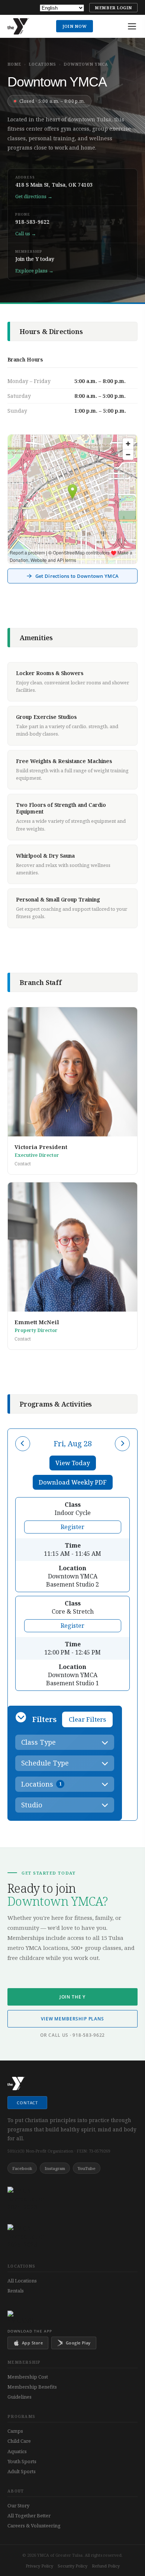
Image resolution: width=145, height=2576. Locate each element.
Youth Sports (22, 2461)
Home (14, 64)
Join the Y (72, 1997)
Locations (42, 64)
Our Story (18, 2505)
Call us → (26, 233)
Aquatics (17, 2451)
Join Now (75, 26)
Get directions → (34, 196)
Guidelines (20, 2397)
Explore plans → (34, 271)
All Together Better (29, 2516)
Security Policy (72, 2566)
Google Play (78, 2343)
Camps (15, 2431)
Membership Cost (28, 2377)
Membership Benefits (32, 2387)
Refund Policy (106, 2566)
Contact (23, 1164)
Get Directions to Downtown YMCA (77, 576)
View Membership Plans (72, 2019)
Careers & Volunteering (34, 2526)
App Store (32, 2343)
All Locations (22, 2281)
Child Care (19, 2441)
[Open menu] (132, 26)
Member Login (113, 8)
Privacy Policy (39, 2566)
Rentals (16, 2291)
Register (72, 1527)
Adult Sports (22, 2471)
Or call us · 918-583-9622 (72, 2035)
